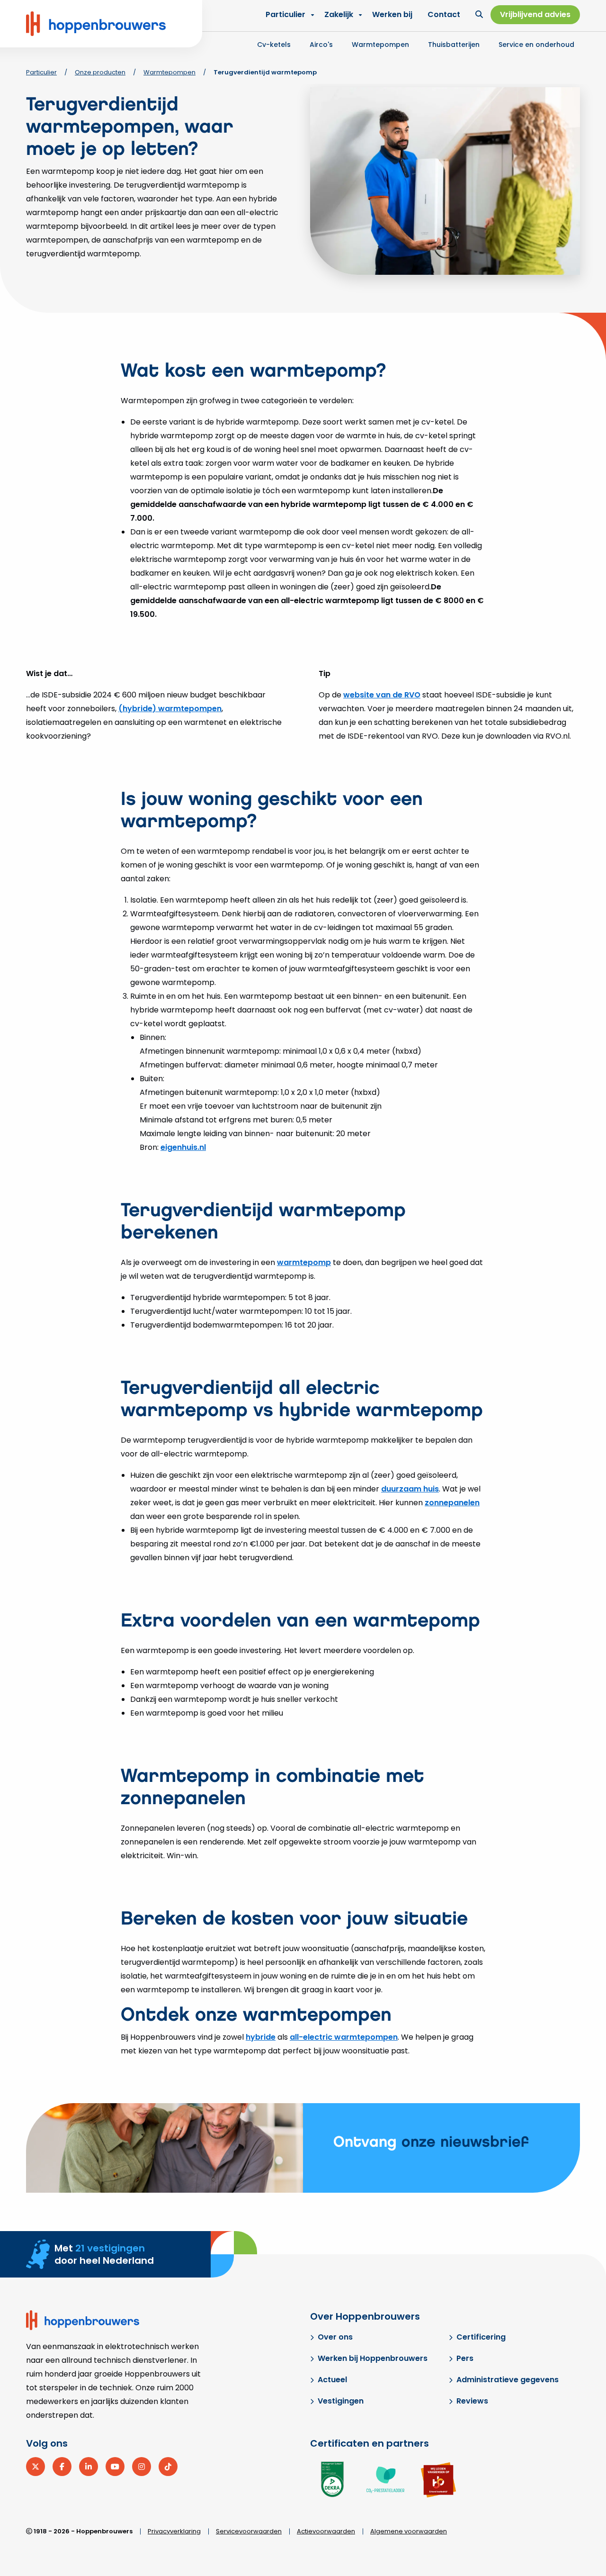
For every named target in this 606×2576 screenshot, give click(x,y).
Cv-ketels (274, 45)
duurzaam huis (410, 1489)
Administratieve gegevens (508, 2380)
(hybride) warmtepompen (170, 709)
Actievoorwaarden (326, 2531)
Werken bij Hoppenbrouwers (373, 2358)
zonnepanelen (452, 1503)
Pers (465, 2358)
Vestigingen (341, 2401)
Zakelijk (339, 14)
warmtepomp (304, 1262)
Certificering (481, 2337)
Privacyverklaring (174, 2531)
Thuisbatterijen (454, 45)
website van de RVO (382, 695)
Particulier (285, 14)
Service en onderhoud (536, 45)
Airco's (321, 45)
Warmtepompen (380, 45)
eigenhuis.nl (183, 1147)
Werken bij (392, 14)
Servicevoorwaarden (249, 2531)
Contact (444, 14)
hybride (261, 2037)
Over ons (335, 2337)
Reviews (472, 2401)
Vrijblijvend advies (535, 14)
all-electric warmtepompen (344, 2037)
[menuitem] (341, 15)
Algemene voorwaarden (409, 2531)
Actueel (332, 2380)
